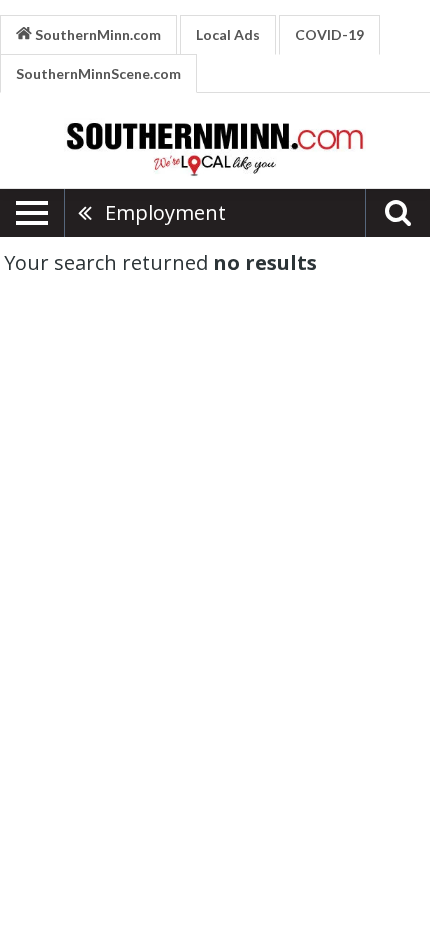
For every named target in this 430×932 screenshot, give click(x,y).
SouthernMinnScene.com (98, 73)
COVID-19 (329, 34)
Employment (165, 212)
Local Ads (228, 34)
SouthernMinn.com (96, 34)
